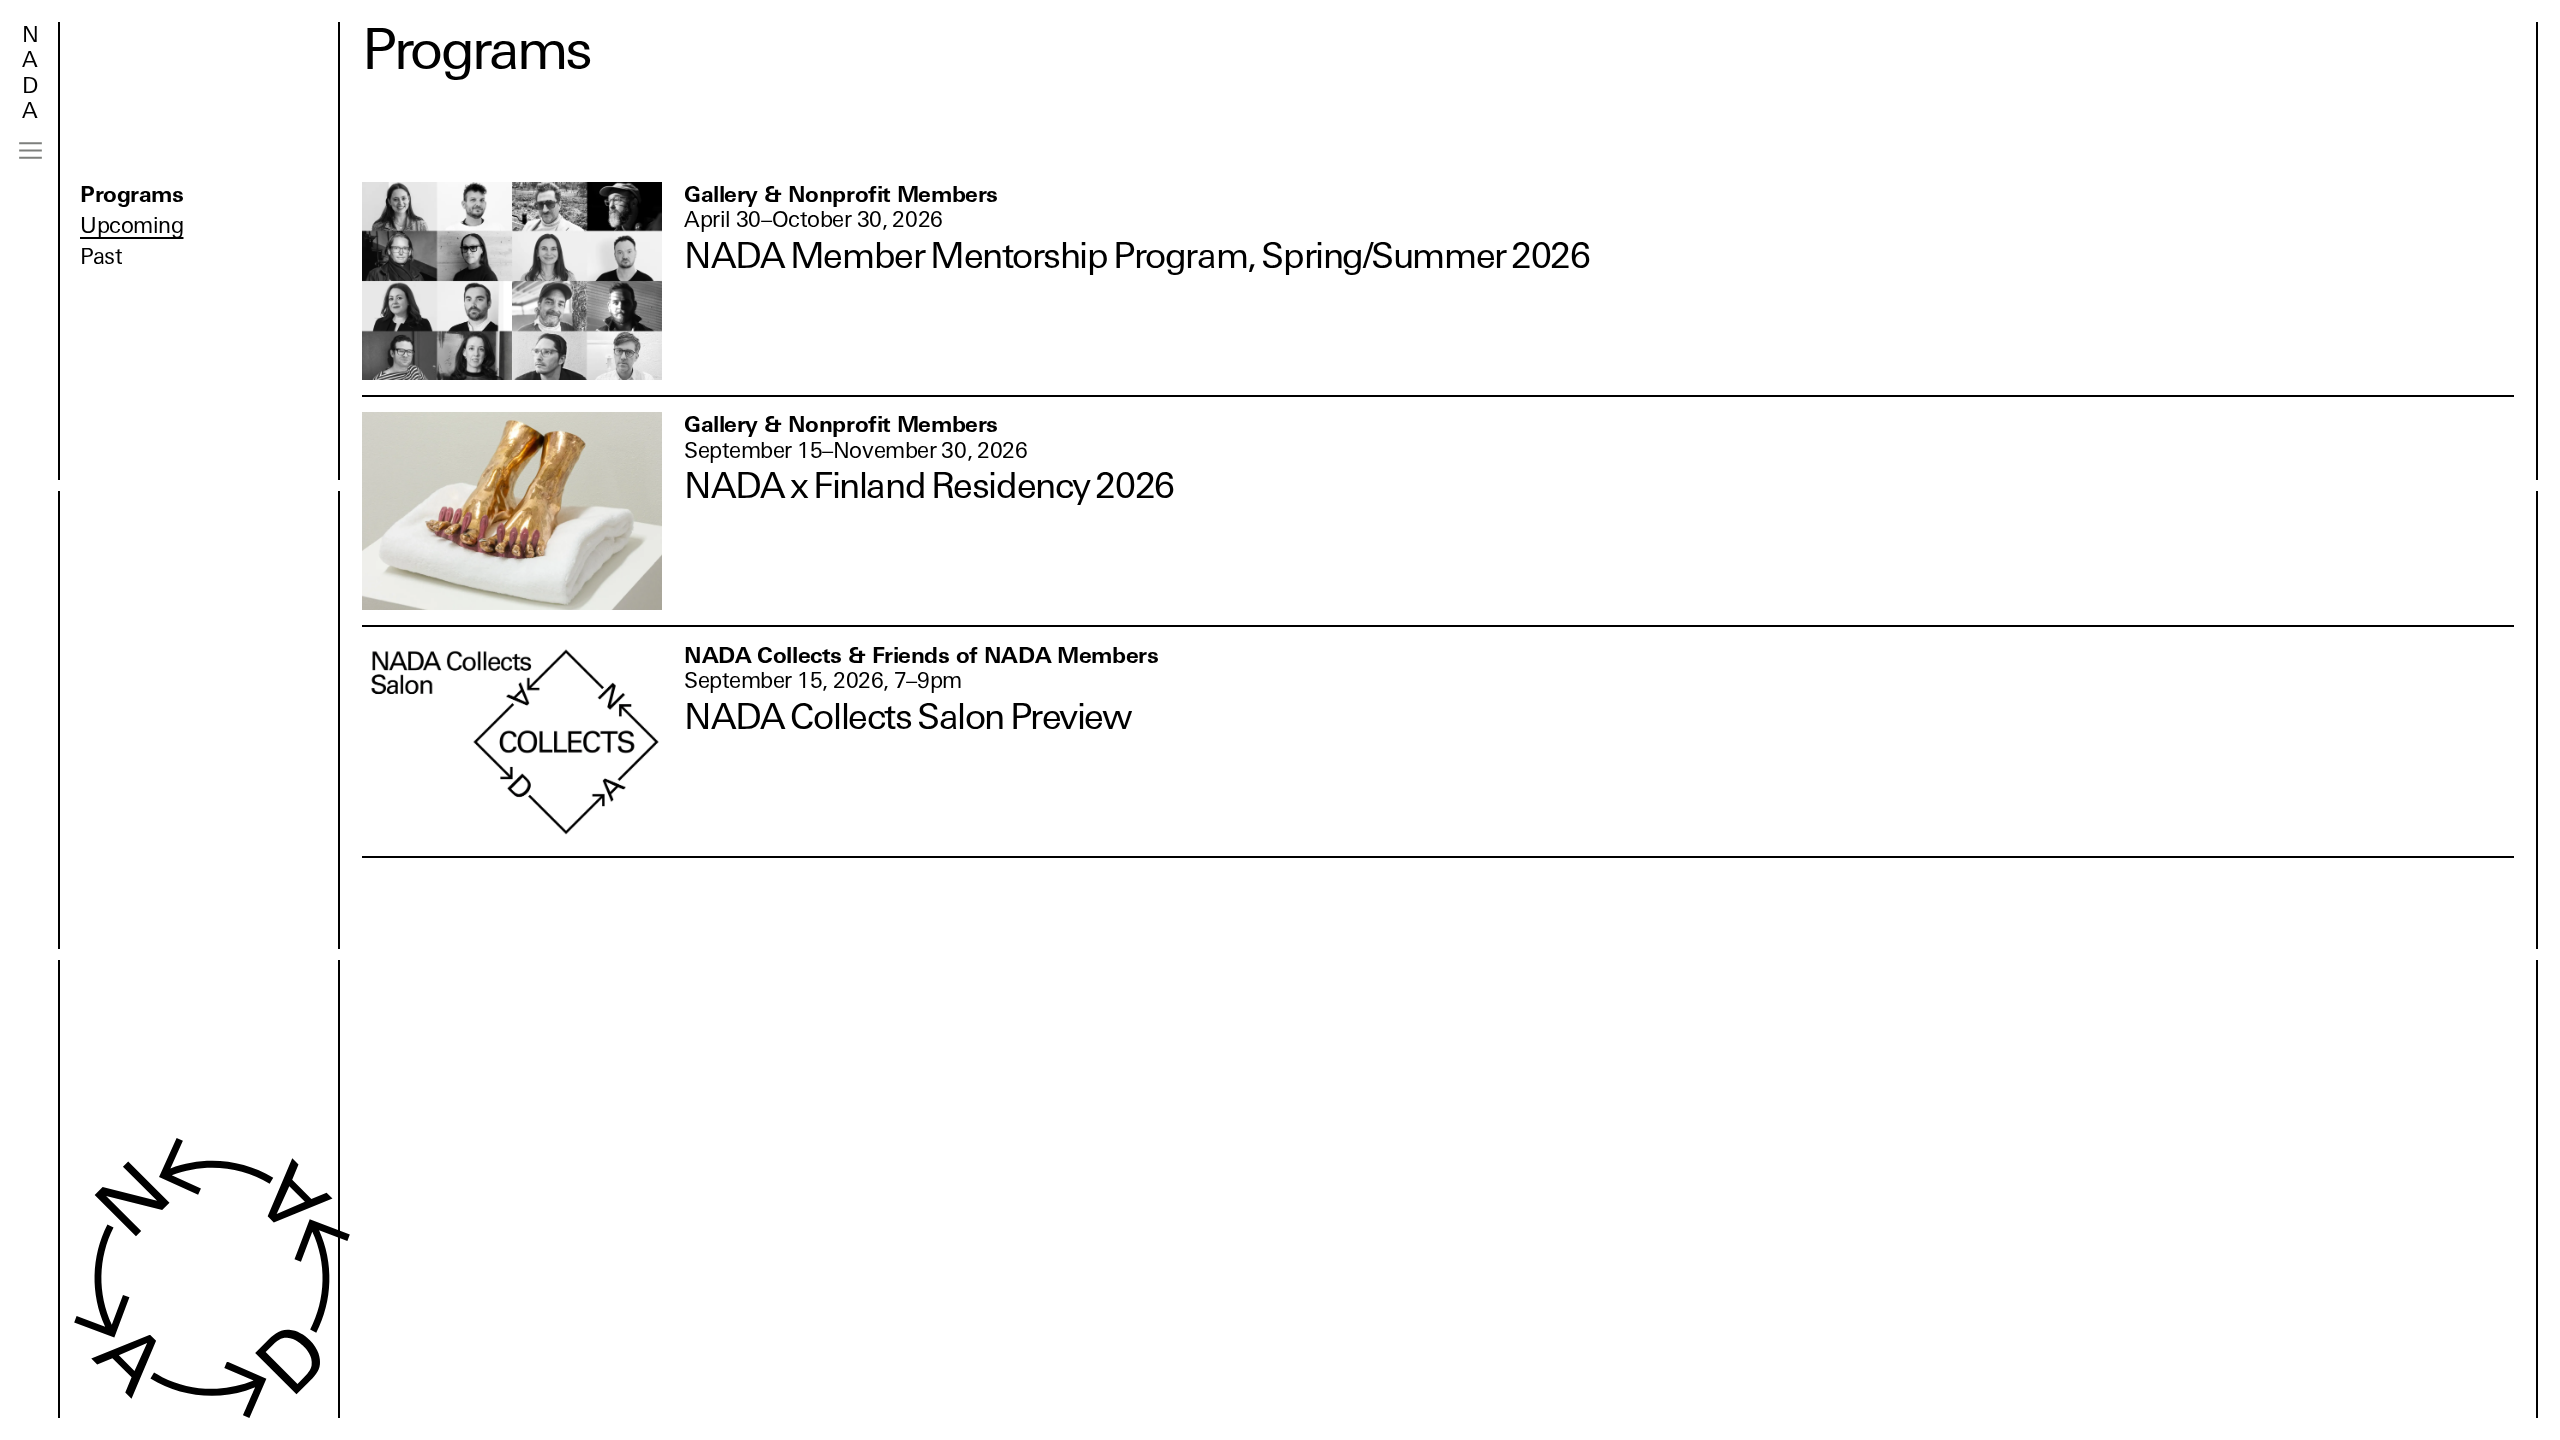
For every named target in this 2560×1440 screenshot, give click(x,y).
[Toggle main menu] (30, 150)
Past (101, 256)
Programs (131, 194)
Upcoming (131, 225)
